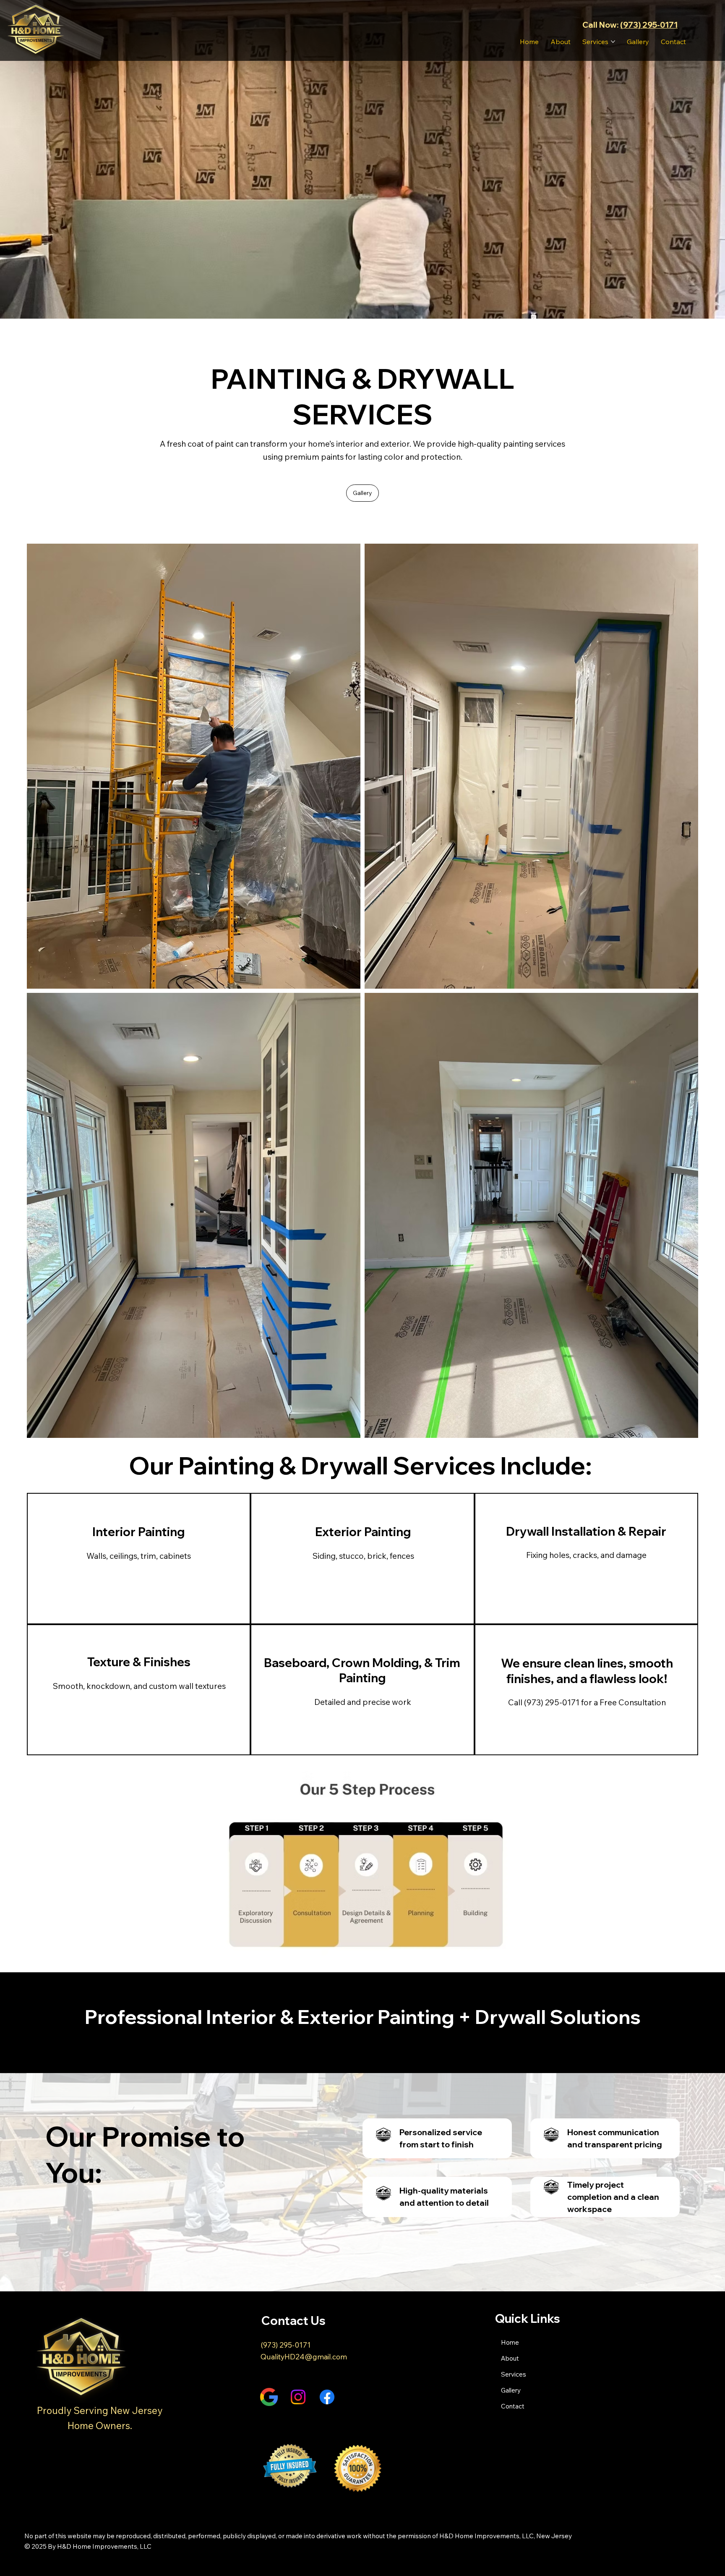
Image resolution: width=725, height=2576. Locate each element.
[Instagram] (298, 2397)
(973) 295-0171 (649, 25)
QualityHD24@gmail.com (304, 2356)
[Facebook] (327, 2397)
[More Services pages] (613, 42)
